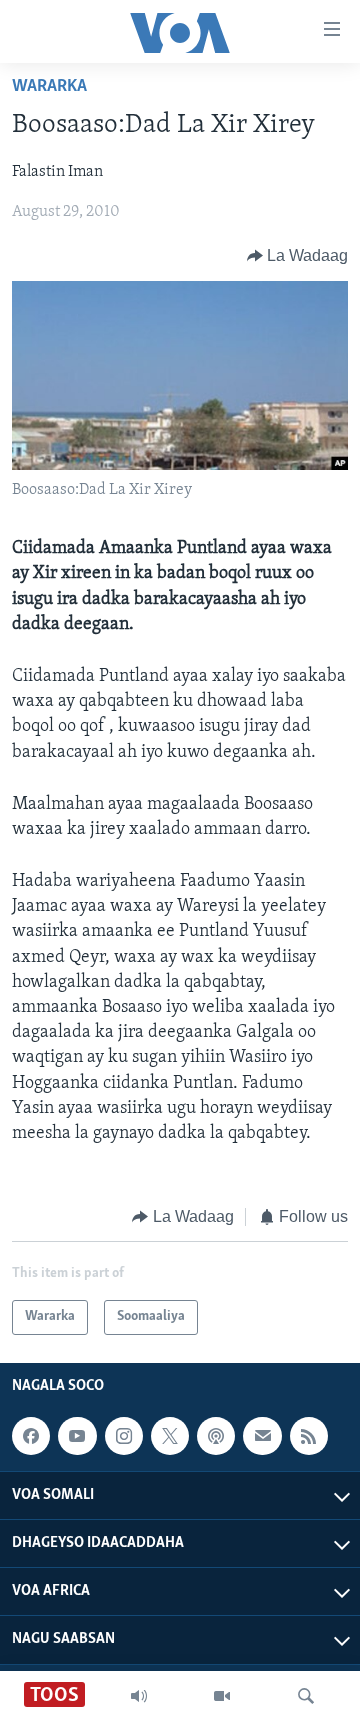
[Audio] (139, 1696)
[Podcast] (216, 1436)
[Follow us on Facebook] (31, 1436)
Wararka (49, 87)
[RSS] (309, 1436)
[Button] (298, 256)
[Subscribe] (262, 1436)
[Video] (222, 1696)
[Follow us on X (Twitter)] (170, 1436)
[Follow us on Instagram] (124, 1436)
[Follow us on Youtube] (77, 1436)
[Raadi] (306, 1696)
